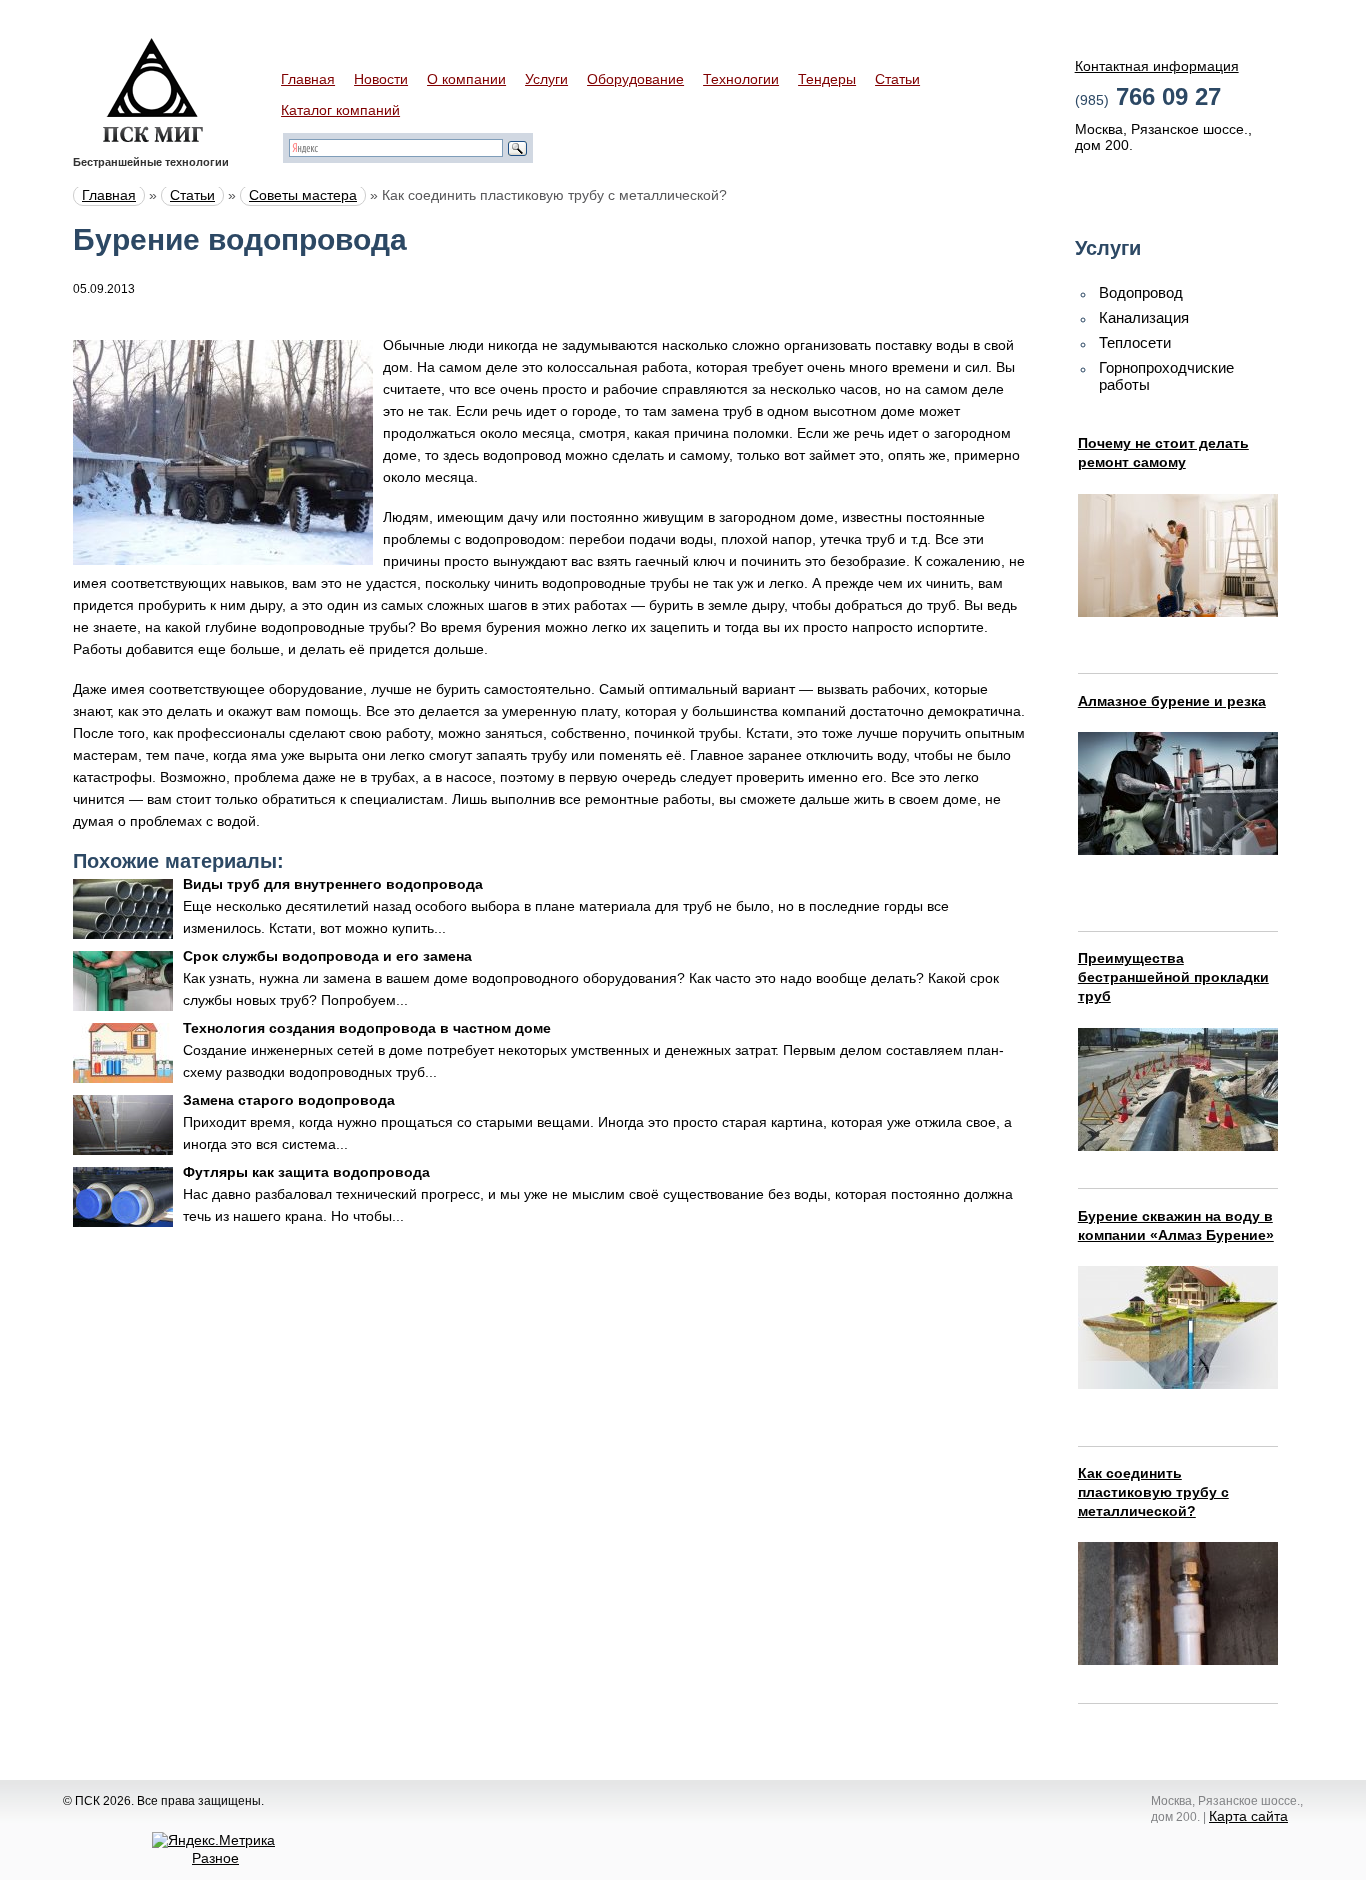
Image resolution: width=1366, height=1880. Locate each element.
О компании (466, 79)
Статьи (897, 79)
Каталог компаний (340, 110)
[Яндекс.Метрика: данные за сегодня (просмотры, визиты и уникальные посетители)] (213, 1840)
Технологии (741, 79)
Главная (308, 79)
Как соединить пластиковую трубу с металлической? (1153, 1492)
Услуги (546, 79)
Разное (215, 1858)
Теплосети (1135, 342)
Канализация (1144, 317)
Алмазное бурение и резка (1172, 701)
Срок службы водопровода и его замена (327, 956)
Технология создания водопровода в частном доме (367, 1028)
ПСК (153, 90)
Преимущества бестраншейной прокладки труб (1173, 977)
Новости (381, 79)
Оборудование (635, 79)
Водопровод (1141, 292)
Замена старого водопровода (289, 1100)
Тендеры (827, 79)
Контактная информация (1157, 66)
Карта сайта (1248, 1816)
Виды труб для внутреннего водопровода (333, 884)
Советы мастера (303, 195)
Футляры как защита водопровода (306, 1172)
